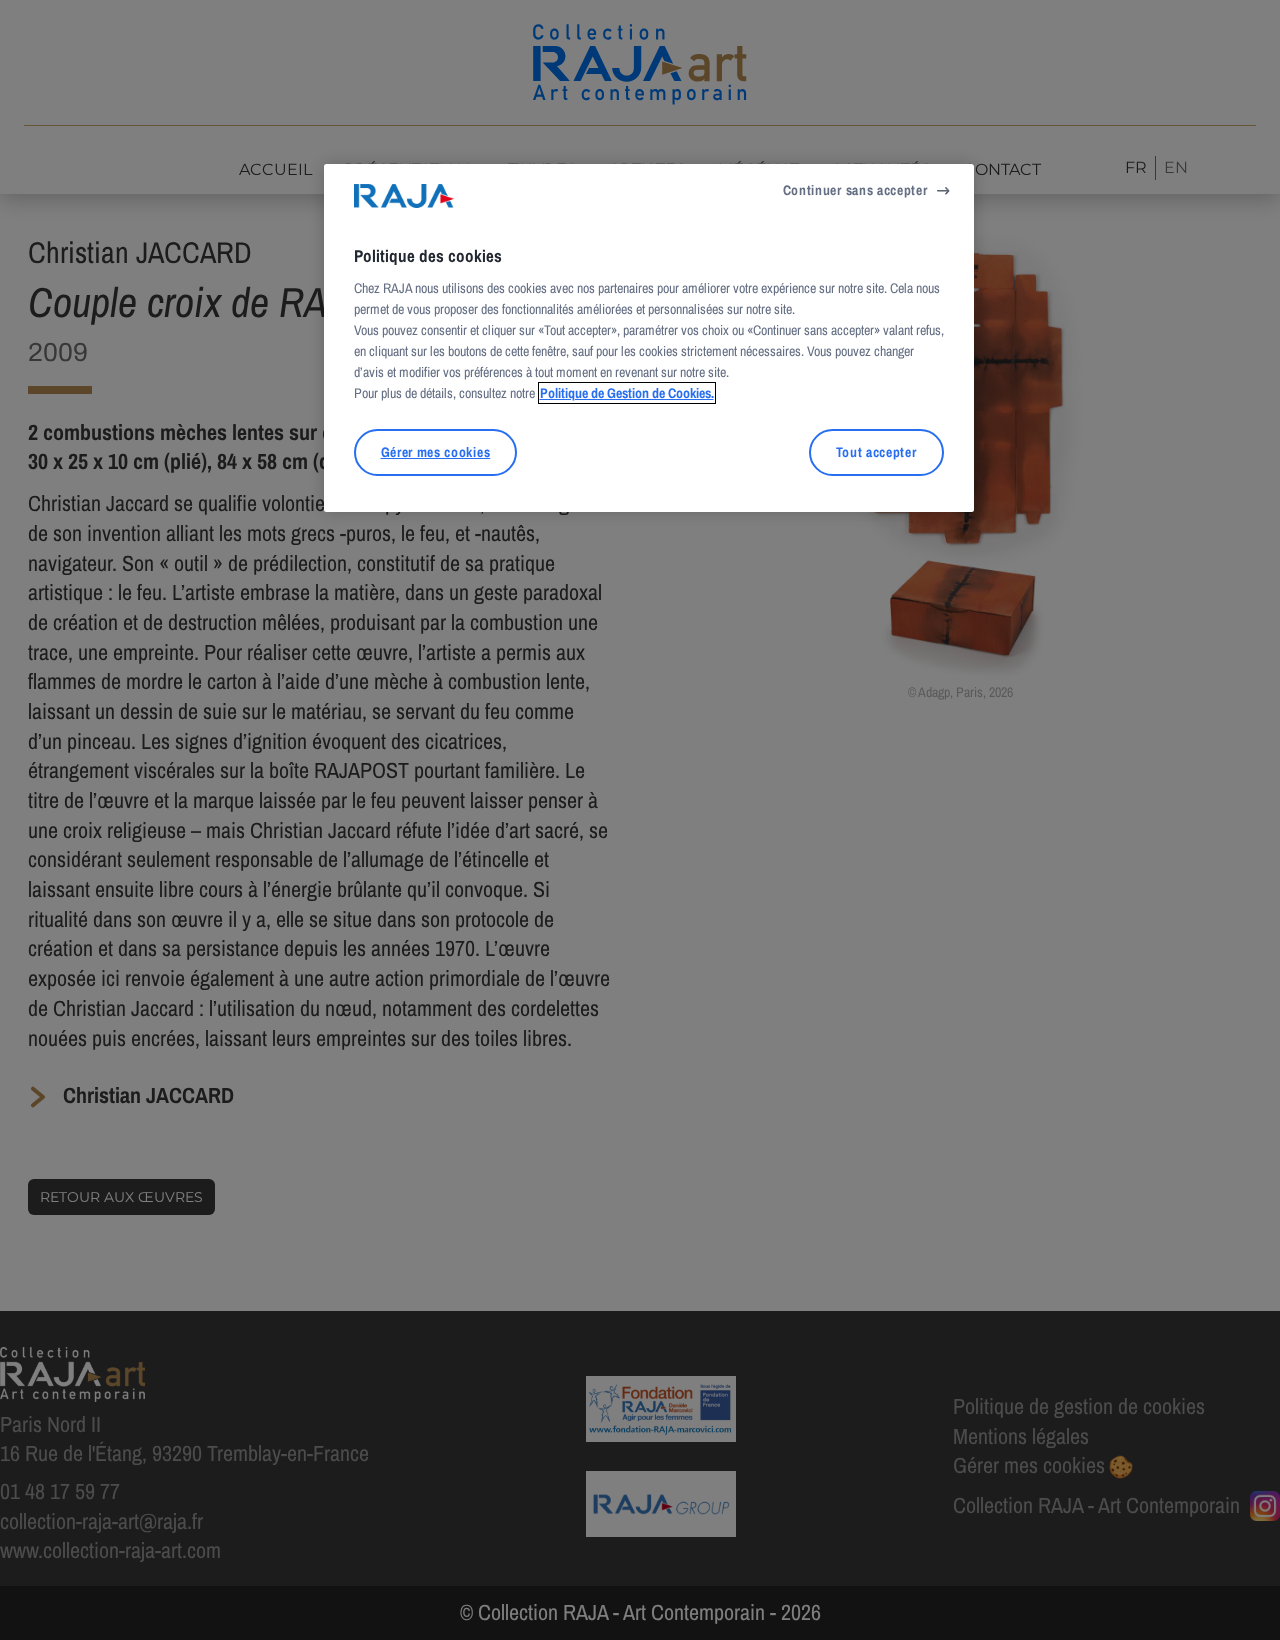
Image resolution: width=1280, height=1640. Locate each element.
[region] (649, 338)
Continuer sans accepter (855, 190)
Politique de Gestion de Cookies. (627, 393)
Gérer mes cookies (436, 452)
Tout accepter (876, 452)
